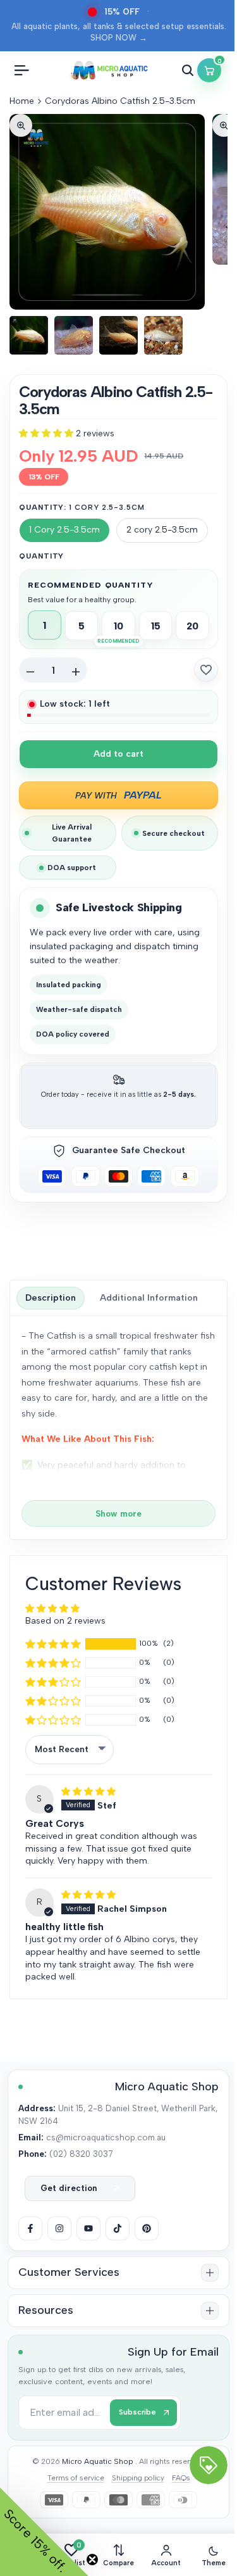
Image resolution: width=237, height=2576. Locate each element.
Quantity (41, 556)
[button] (47, 433)
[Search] (188, 70)
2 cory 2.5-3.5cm (162, 530)
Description (51, 1298)
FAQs (181, 2478)
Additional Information (149, 1298)
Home (22, 101)
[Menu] (21, 70)
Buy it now (118, 795)
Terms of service (76, 2478)
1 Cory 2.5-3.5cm (64, 530)
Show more (118, 1513)
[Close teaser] (92, 2560)
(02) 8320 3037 (81, 2154)
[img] (88, 1792)
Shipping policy (138, 2478)
